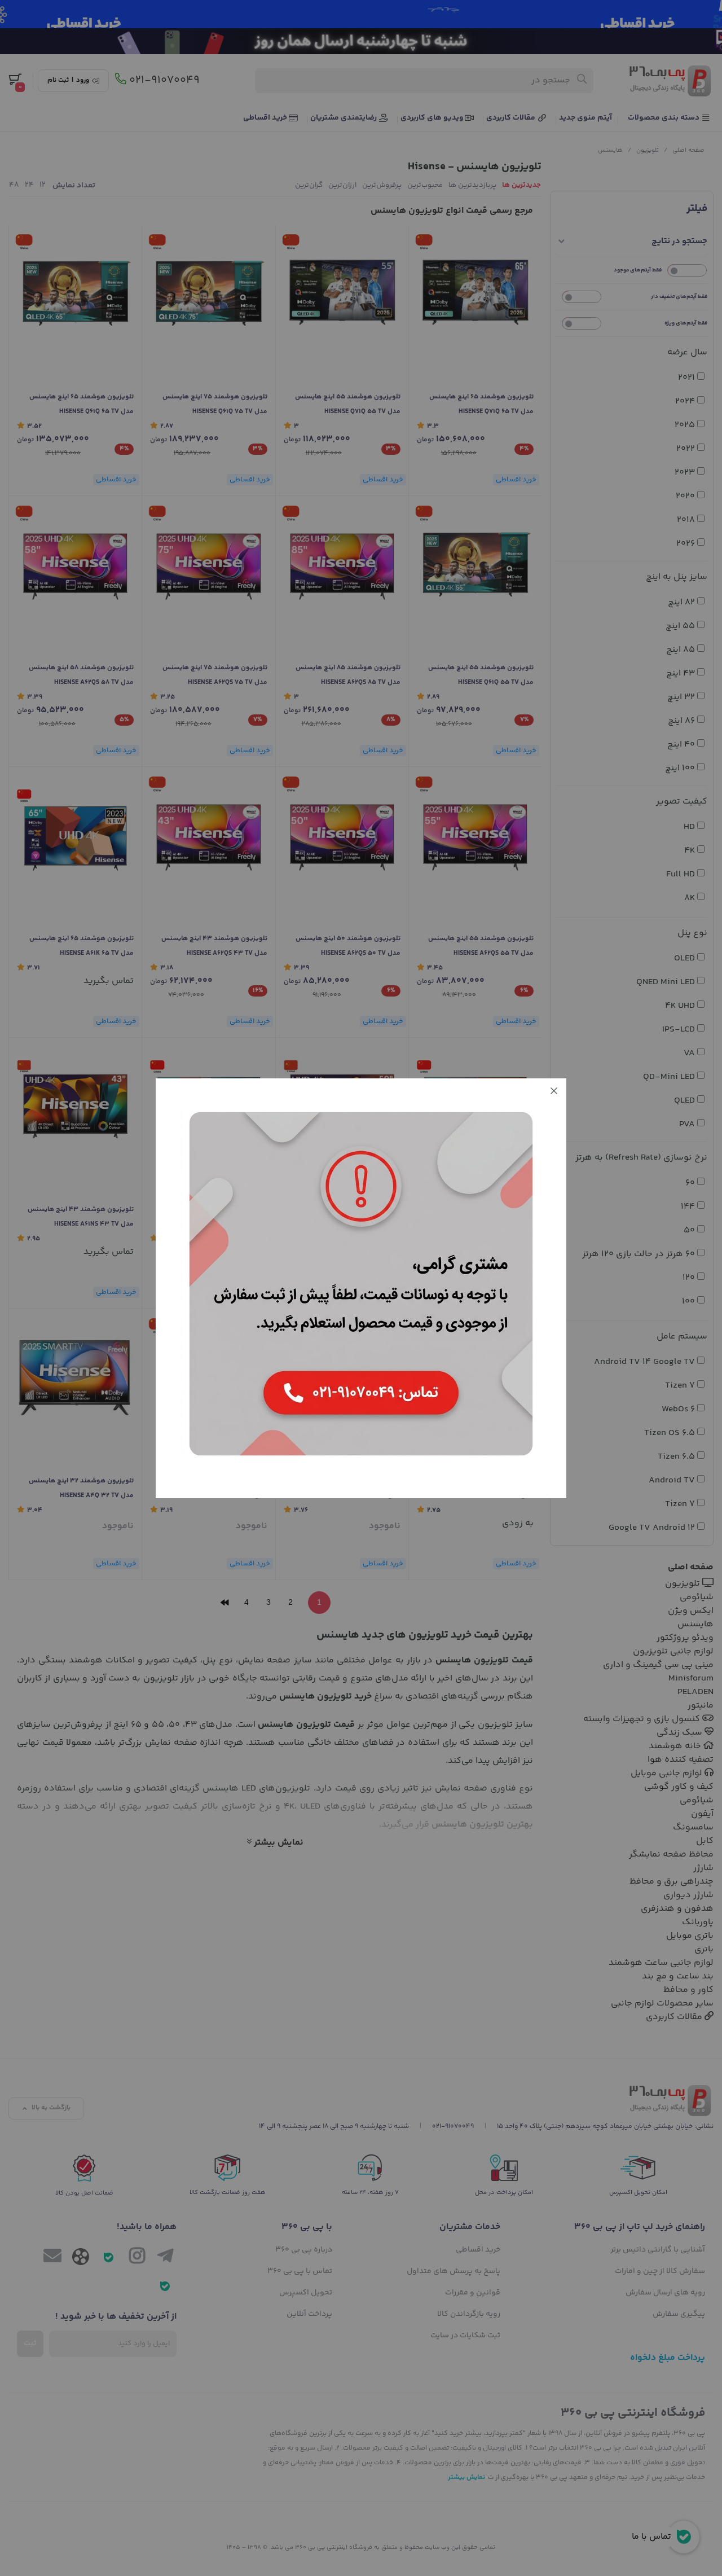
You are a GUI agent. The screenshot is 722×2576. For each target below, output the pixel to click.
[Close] (554, 1091)
